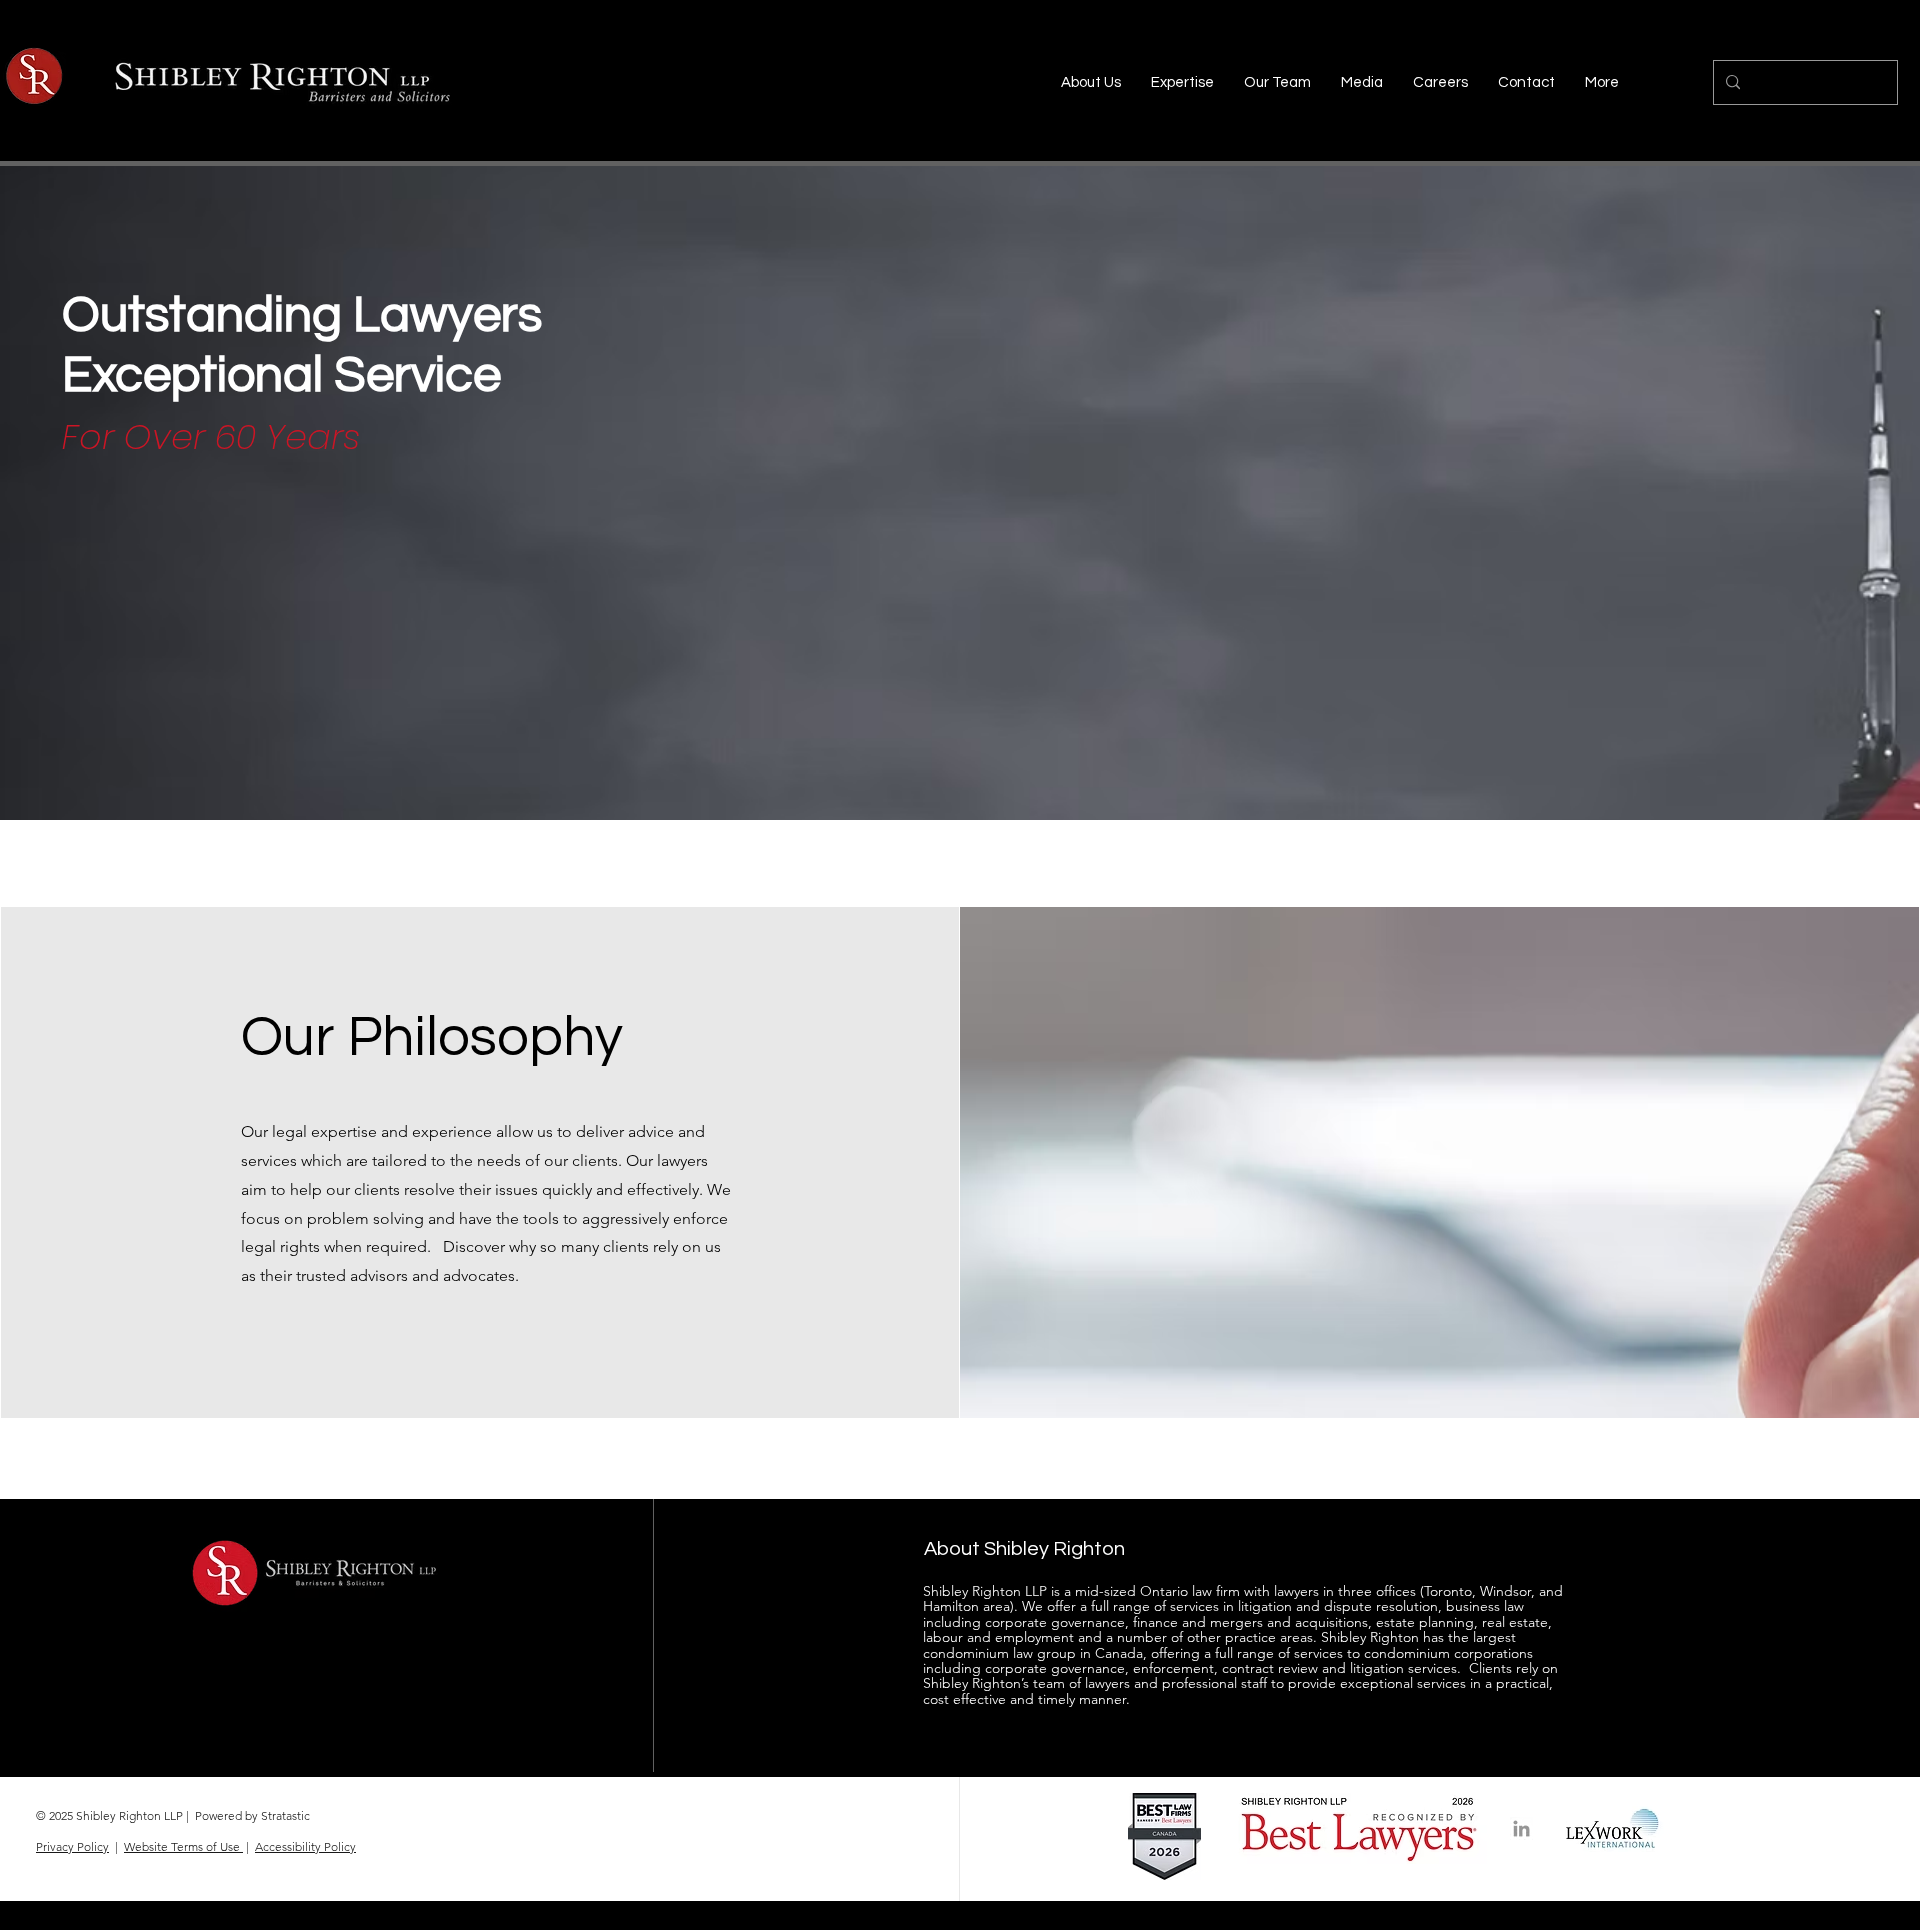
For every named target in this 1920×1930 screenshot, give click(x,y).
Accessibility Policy (305, 1846)
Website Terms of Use (183, 1846)
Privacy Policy (72, 1846)
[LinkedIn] (1521, 1828)
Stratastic (285, 1815)
